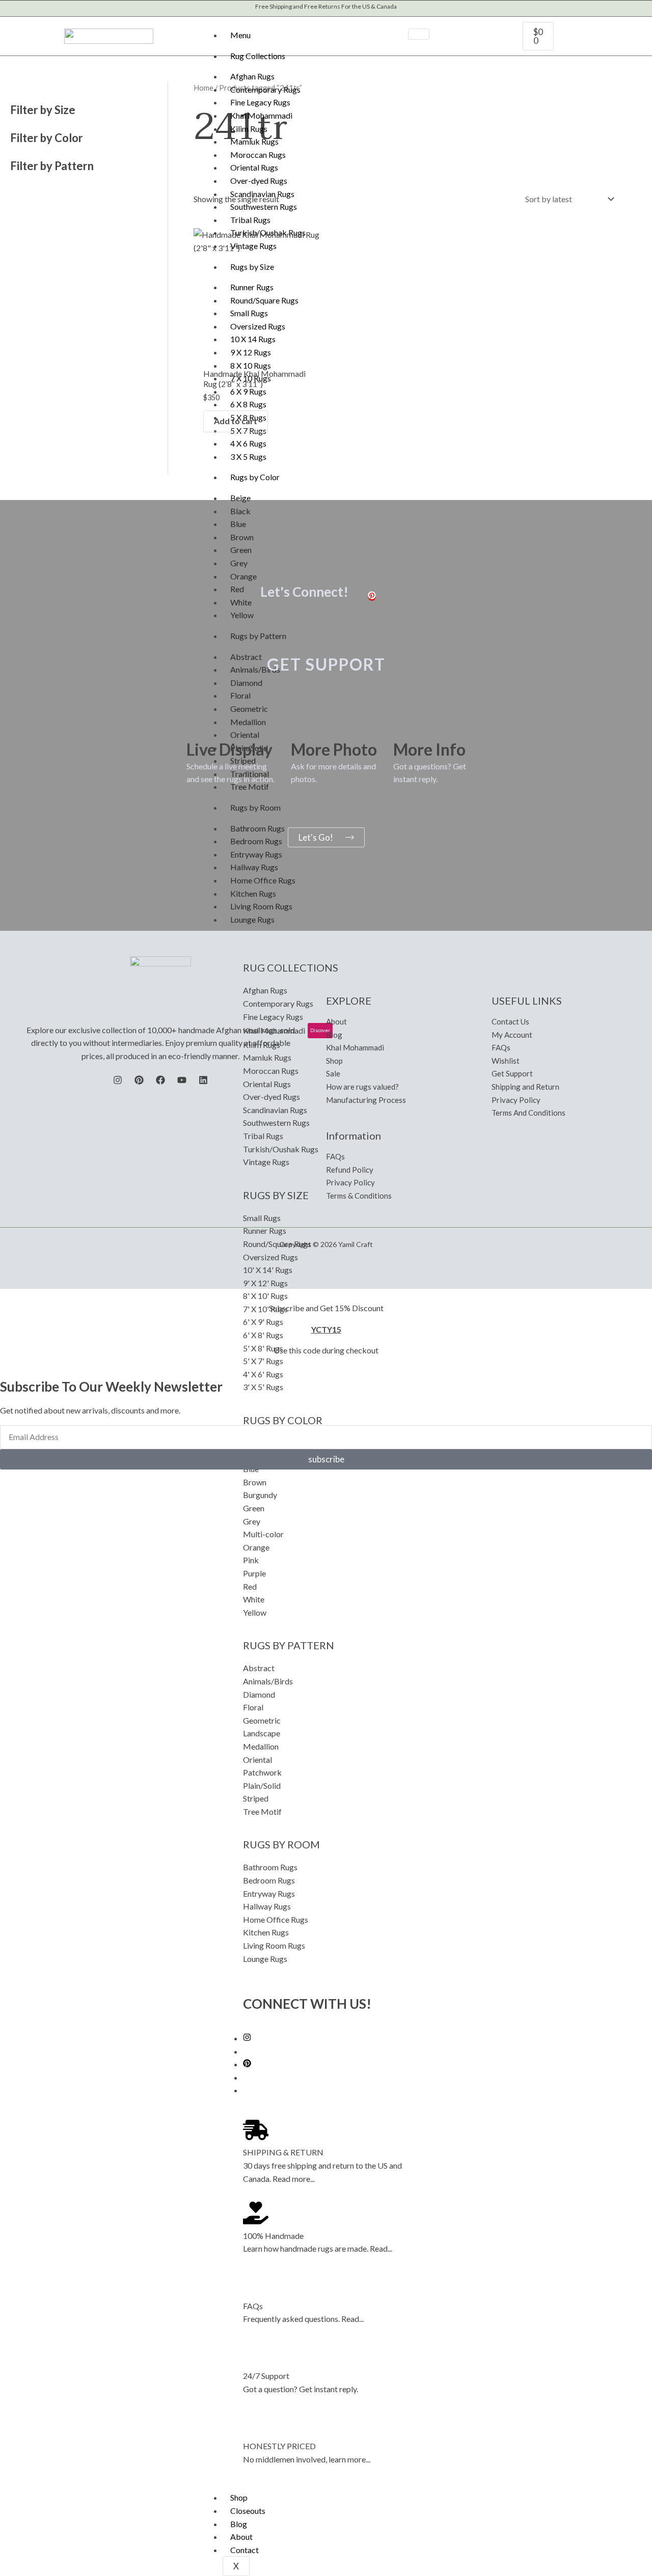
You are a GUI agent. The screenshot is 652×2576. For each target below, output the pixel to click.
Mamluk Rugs (254, 141)
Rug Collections (258, 56)
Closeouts (248, 2511)
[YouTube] (182, 1080)
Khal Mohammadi (261, 115)
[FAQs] (256, 2283)
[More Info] (406, 724)
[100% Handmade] (256, 2213)
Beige (240, 498)
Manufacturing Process (366, 1100)
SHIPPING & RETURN (283, 2152)
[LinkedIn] (203, 1080)
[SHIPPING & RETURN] (256, 2130)
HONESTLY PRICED (279, 2446)
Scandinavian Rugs (262, 194)
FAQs (253, 2306)
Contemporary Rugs (265, 89)
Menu (240, 35)
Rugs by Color (255, 477)
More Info (429, 749)
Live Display (229, 749)
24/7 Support (266, 2376)
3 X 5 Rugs (248, 456)
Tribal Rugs (250, 220)
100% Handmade (273, 2236)
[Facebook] (160, 1080)
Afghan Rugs (252, 76)
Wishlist (506, 1061)
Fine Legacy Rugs (260, 102)
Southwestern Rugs (264, 206)
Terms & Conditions (359, 1196)
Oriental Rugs (254, 167)
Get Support (512, 1073)
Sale (333, 1073)
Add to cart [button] (236, 421)
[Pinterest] (247, 2064)
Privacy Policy (350, 1182)
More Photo (334, 749)
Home (203, 88)
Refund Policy (350, 1170)
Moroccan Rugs (258, 155)
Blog (239, 2524)
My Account (512, 1035)
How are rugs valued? (362, 1087)
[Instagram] (247, 2038)
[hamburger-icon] (419, 34)
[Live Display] (199, 724)
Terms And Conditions (528, 1113)
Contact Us (510, 1021)
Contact (244, 2550)
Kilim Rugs (249, 129)
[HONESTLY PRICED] (256, 2424)
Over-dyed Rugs (259, 181)
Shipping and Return (525, 1087)
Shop (239, 2497)
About (241, 2537)
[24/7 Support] (256, 2353)
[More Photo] (304, 724)
